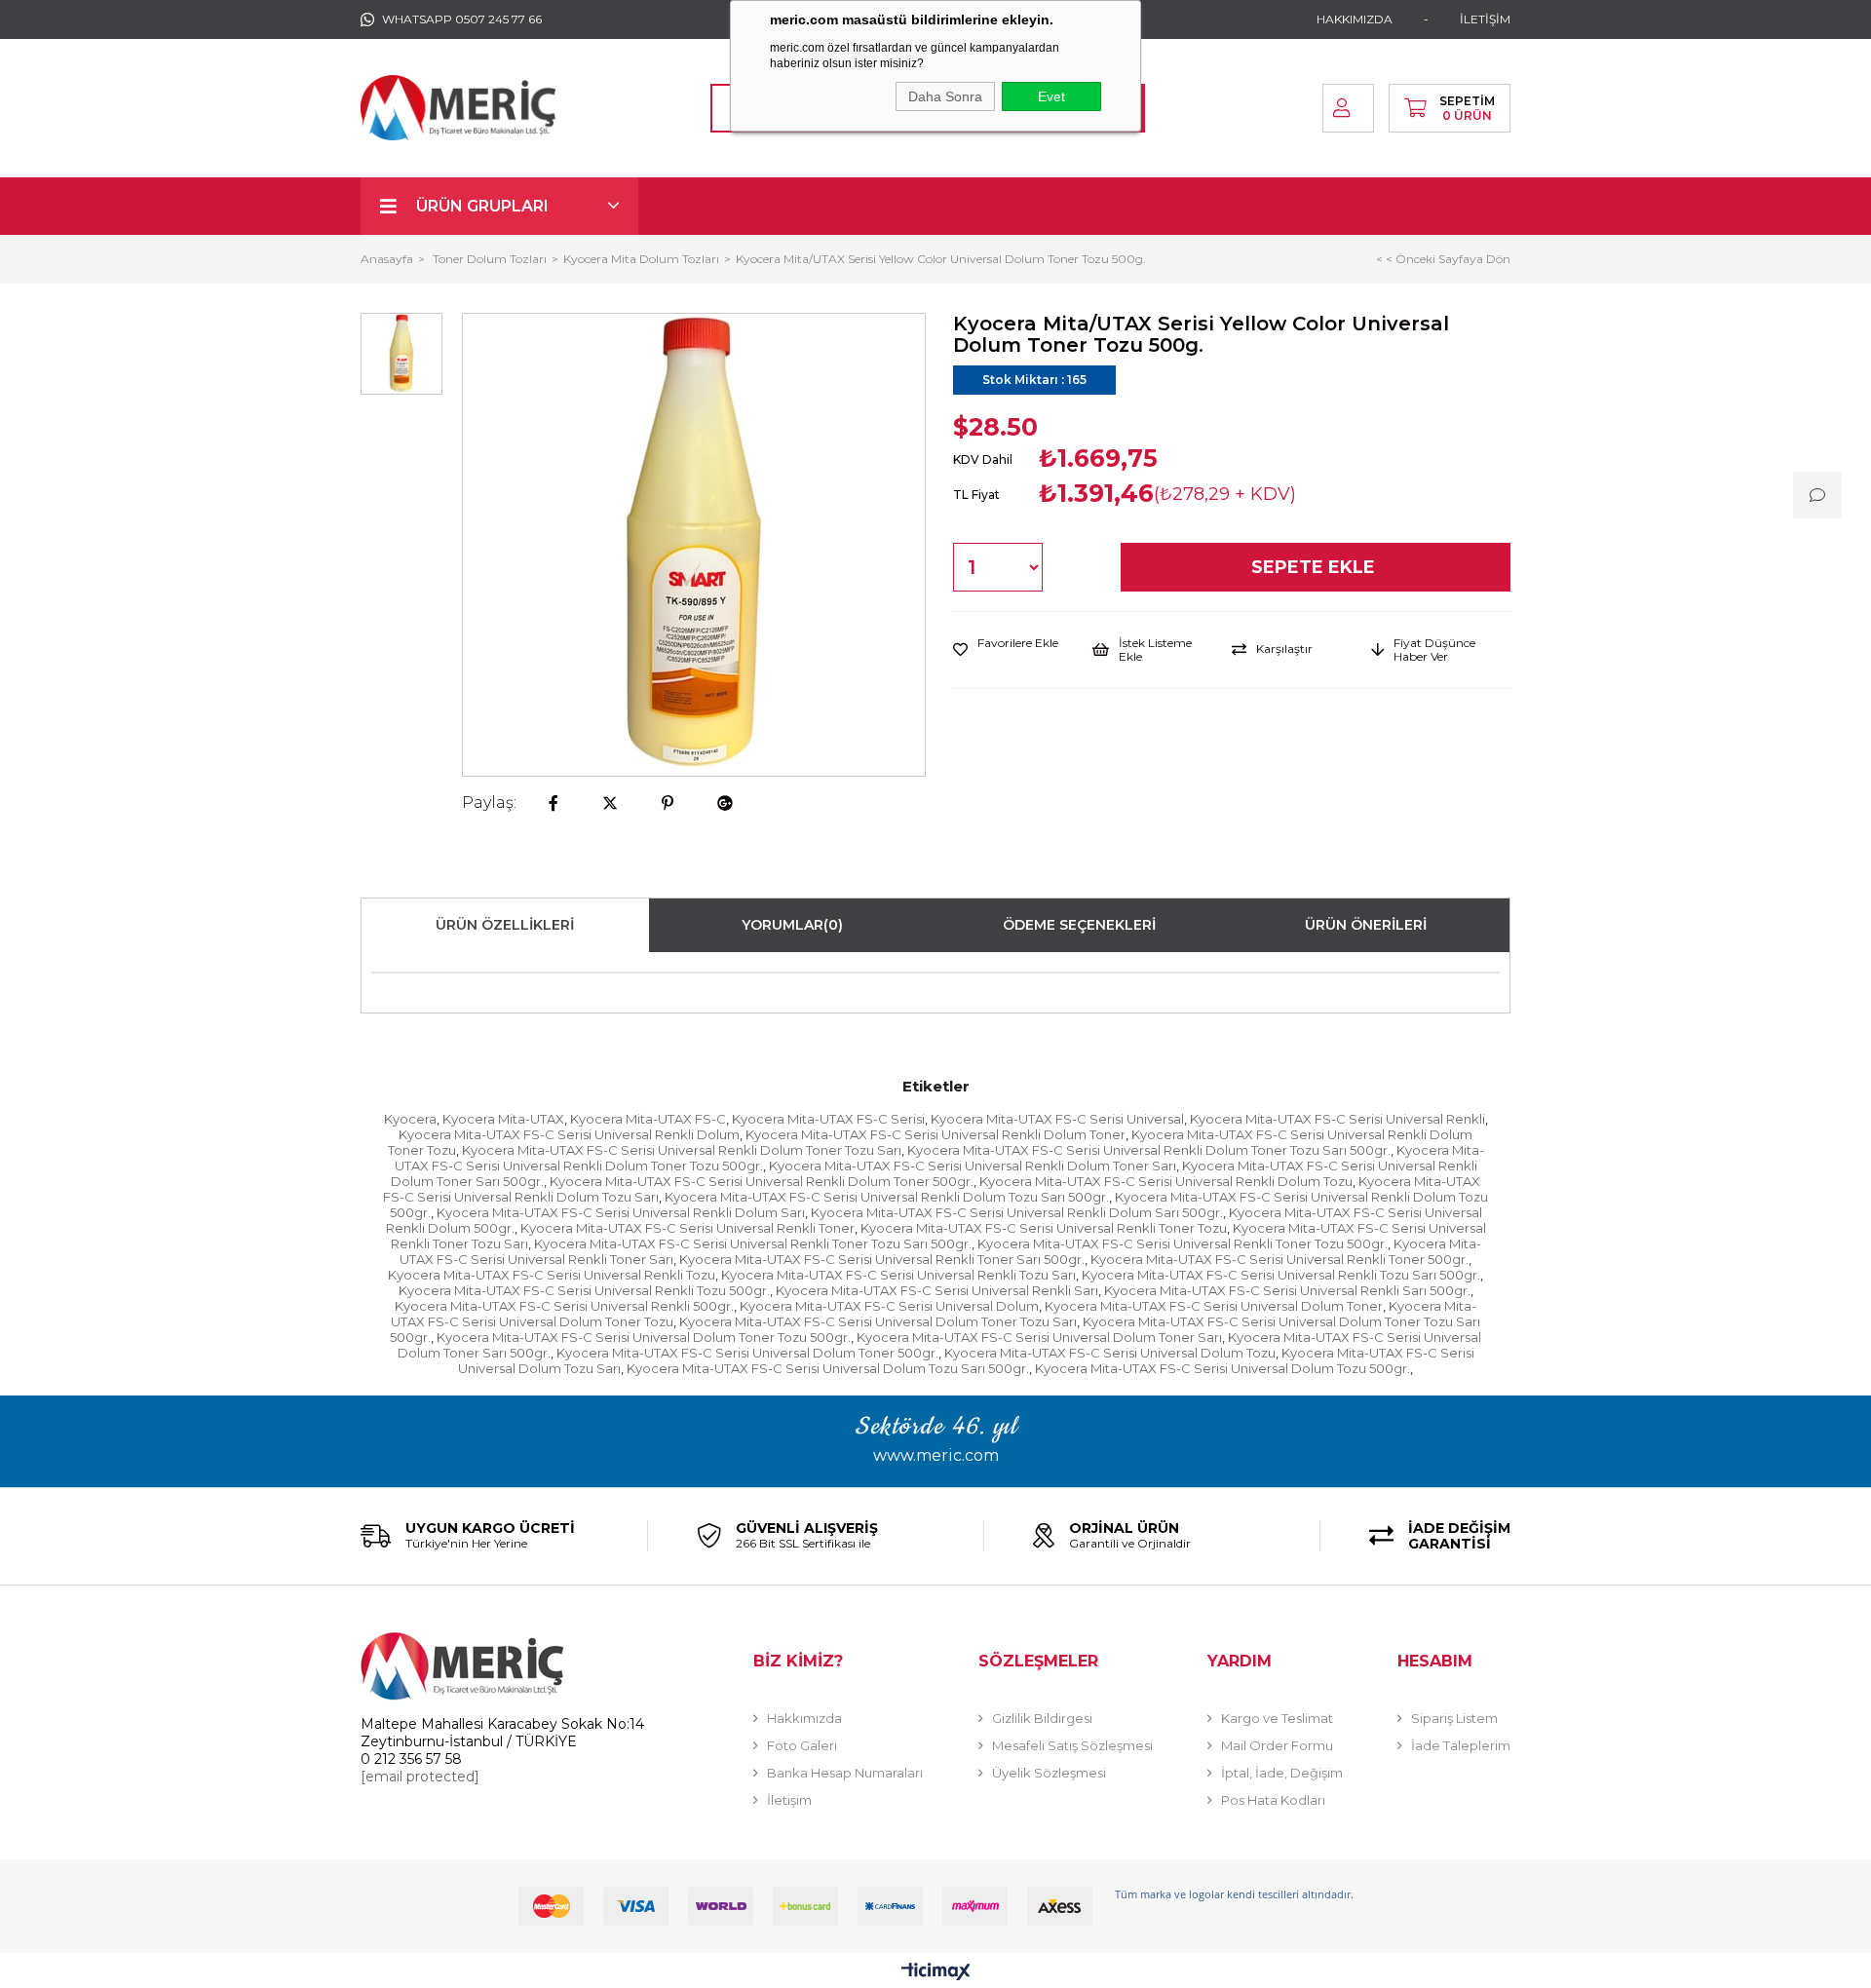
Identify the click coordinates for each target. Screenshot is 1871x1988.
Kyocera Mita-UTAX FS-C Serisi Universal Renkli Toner (687, 1228)
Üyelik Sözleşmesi (1049, 1773)
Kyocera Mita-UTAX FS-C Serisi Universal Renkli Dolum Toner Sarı (973, 1166)
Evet (1051, 96)
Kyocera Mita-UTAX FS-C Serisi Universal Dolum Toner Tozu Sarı (878, 1321)
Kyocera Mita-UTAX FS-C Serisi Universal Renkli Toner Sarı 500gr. (882, 1259)
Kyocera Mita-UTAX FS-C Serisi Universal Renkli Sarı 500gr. (1287, 1290)
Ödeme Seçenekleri (1079, 925)
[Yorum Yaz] (1817, 495)
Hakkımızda (804, 1718)
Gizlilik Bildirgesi (1042, 1718)
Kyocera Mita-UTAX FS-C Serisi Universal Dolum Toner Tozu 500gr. (644, 1337)
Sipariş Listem (1454, 1718)
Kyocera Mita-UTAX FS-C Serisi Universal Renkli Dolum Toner (935, 1134)
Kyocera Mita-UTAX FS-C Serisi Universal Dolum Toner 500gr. (747, 1353)
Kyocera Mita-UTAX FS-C (648, 1119)
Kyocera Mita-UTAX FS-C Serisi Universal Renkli (1337, 1119)
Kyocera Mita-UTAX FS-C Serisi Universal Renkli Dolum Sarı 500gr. (1017, 1212)
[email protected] (420, 1777)
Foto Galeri (802, 1745)
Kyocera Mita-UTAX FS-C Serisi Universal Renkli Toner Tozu (1044, 1228)
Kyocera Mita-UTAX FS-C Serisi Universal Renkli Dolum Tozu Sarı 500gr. (887, 1197)
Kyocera (410, 1119)
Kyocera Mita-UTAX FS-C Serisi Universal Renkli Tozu (552, 1275)
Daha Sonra (945, 96)
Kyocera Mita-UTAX (503, 1119)
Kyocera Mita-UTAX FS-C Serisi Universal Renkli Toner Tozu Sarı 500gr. (753, 1243)
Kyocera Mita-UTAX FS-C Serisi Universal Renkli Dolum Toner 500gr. (762, 1181)
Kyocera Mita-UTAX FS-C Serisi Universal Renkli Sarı (937, 1290)
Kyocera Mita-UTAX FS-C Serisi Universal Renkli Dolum (569, 1134)
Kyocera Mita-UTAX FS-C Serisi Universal (1057, 1119)
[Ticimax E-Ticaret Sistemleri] (936, 1973)
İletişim (789, 1800)
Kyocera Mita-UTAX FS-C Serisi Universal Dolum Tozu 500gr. (1222, 1368)
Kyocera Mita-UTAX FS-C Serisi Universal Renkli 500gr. (564, 1306)
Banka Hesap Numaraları (845, 1773)
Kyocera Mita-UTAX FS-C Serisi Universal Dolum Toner (1214, 1306)
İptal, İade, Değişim (1282, 1773)
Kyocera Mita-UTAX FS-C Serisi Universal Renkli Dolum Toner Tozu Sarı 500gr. (1149, 1150)
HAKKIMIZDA (1355, 19)
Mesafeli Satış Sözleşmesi (1072, 1745)
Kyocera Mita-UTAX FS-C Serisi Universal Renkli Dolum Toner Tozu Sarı (682, 1150)
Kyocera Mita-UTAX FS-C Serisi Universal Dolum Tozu (1110, 1353)
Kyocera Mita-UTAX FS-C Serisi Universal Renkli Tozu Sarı (898, 1275)
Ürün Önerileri (1366, 925)
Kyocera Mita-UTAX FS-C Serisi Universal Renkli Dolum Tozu (1166, 1181)
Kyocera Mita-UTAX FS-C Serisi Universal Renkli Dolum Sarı (621, 1212)
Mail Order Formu (1277, 1745)
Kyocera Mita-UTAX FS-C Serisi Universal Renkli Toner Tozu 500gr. (1183, 1243)
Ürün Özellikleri (505, 925)
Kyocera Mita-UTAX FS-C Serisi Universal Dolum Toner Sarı (1039, 1337)
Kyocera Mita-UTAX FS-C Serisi (828, 1119)
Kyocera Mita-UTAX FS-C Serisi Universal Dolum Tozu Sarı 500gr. (828, 1368)
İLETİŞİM (1485, 19)
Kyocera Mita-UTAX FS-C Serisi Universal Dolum (889, 1306)
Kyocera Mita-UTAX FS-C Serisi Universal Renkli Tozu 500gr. (584, 1290)
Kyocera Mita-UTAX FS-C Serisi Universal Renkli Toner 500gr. (1279, 1259)
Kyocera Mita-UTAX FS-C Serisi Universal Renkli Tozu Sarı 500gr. (1281, 1275)
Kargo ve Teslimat (1277, 1718)
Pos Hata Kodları (1273, 1800)
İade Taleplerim (1461, 1745)
